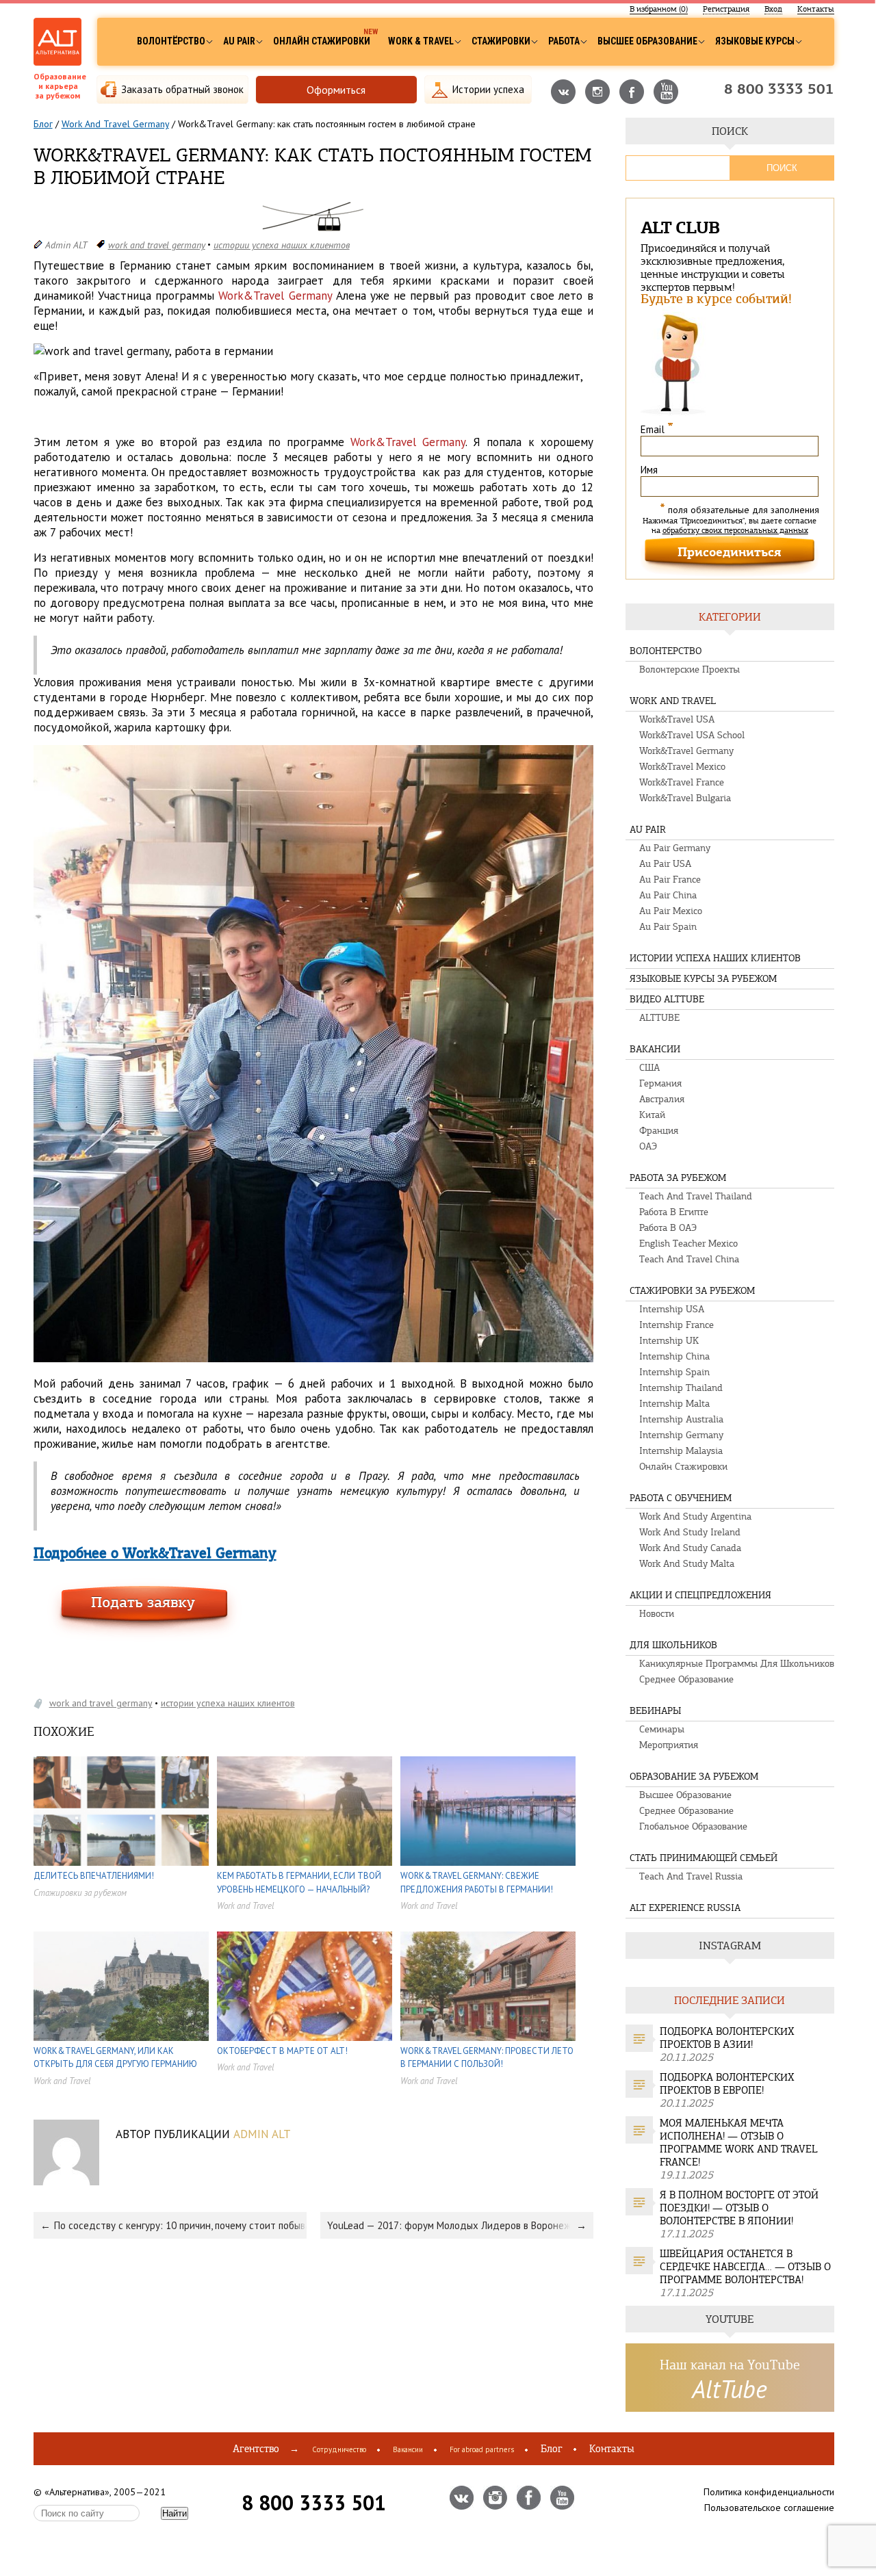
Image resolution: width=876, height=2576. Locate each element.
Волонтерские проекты (690, 669)
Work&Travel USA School (692, 735)
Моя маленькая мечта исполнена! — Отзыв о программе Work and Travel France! (738, 2143)
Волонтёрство (171, 41)
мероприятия (669, 1745)
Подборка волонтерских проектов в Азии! (727, 2038)
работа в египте (674, 1212)
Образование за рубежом (694, 1777)
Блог (43, 124)
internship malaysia (681, 1451)
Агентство (256, 2449)
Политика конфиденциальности (769, 2492)
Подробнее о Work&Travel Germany (155, 1554)
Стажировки (501, 41)
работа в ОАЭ (668, 1228)
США (649, 1068)
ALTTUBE (659, 1018)
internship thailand (681, 1388)
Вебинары (655, 1711)
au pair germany (675, 848)
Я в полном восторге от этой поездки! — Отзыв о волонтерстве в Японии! (739, 2208)
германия (660, 1083)
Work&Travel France (682, 782)
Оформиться (336, 90)
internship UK (669, 1341)
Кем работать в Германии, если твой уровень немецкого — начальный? (299, 1883)
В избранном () (659, 9)
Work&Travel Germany (686, 751)
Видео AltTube (667, 999)
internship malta (674, 1404)
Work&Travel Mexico (682, 767)
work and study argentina (695, 1517)
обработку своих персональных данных (735, 530)
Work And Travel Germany (115, 124)
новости (657, 1614)
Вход (773, 9)
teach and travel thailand (696, 1196)
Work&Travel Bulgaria (685, 798)
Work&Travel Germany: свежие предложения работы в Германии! (477, 1883)
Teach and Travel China (689, 1259)
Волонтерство (666, 651)
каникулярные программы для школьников (737, 1664)
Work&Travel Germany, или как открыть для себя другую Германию (115, 2058)
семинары (662, 1729)
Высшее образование (647, 41)
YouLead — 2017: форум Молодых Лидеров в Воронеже (452, 2225)
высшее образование (685, 1795)
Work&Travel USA (677, 719)
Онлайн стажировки (322, 41)
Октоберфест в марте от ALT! (282, 2051)
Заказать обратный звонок (182, 89)
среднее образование (686, 1679)
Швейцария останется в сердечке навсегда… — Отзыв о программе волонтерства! (745, 2267)
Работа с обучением (681, 1498)
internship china (674, 1356)
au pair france (670, 880)
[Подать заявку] (144, 1612)
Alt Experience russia (685, 1908)
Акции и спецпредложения (700, 1595)
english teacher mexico (688, 1244)
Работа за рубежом (678, 1178)
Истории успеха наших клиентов (282, 245)
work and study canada (690, 1548)
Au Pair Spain (668, 927)
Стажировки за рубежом (80, 1893)
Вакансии (655, 1049)
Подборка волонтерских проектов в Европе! (727, 2084)
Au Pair (239, 41)
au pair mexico (671, 911)
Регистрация (726, 9)
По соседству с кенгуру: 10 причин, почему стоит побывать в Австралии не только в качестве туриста (180, 2225)
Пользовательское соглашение (769, 2508)
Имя (649, 470)
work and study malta (687, 1564)
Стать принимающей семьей (704, 1858)
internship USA (672, 1309)
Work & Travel (421, 41)
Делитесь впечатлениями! (94, 1876)
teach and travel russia (691, 1876)
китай (652, 1115)
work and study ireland (690, 1532)
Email (657, 429)
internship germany (681, 1435)
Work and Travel (246, 1906)
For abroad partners (482, 2449)
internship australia (681, 1419)
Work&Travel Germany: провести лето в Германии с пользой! (487, 2058)
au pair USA (665, 864)
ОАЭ (648, 1146)
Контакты (816, 9)
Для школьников (673, 1645)
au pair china (668, 895)
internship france (677, 1325)
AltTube (730, 2389)
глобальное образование (693, 1826)
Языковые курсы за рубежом (703, 979)
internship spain (674, 1372)
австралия (662, 1099)
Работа (564, 41)
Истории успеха (488, 89)
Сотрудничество (339, 2449)
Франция (659, 1131)
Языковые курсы (755, 41)
